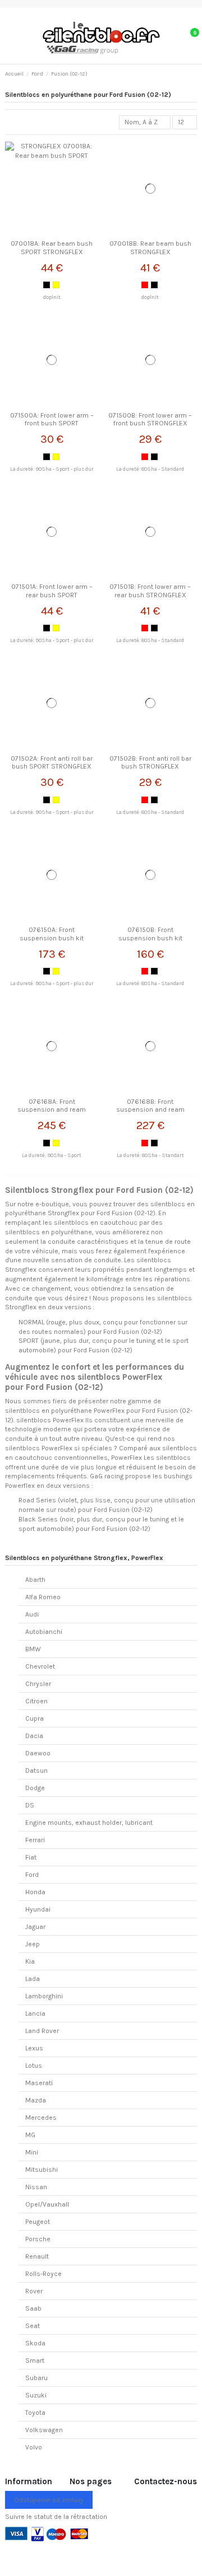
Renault (37, 2256)
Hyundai (38, 1909)
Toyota (35, 2413)
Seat (33, 2326)
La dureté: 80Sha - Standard (150, 469)
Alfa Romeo (43, 1597)
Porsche (38, 2239)
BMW (33, 1649)
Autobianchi (44, 1632)
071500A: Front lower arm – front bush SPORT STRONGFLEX (52, 423)
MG (30, 2135)
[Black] (47, 285)
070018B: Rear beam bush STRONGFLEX (150, 247)
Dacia (34, 1736)
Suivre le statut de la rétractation (56, 2517)
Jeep (33, 1944)
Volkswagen (44, 2430)
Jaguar (35, 1927)
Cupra (35, 1718)
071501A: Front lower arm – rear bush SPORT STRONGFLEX (52, 595)
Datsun (36, 1771)
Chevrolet (40, 1666)
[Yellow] (56, 285)
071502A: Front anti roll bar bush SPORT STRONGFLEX (52, 762)
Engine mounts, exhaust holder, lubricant (89, 1823)
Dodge (35, 1788)
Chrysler (38, 1684)
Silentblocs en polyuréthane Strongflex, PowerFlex (84, 1558)
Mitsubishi (42, 2170)
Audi (32, 1614)
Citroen (36, 1701)
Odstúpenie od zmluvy (49, 2500)
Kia (30, 1961)
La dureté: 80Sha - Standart (150, 1155)
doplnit (52, 297)
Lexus (34, 2048)
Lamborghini (44, 1996)
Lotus (34, 2066)
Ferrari (35, 1840)
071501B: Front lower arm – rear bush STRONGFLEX (150, 591)
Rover (34, 2291)
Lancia (35, 2013)
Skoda (35, 2343)
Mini (32, 2152)
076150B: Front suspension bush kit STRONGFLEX (150, 938)
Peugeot (38, 2222)
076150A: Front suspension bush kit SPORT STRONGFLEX (52, 938)
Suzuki (36, 2395)
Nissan (36, 2187)
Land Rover (42, 2031)
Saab (33, 2308)
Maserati (39, 2083)
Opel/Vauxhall (47, 2204)
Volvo (34, 2447)
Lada (33, 1979)
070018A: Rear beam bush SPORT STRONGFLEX (52, 247)
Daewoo (38, 1753)
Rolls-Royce (43, 2274)
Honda (35, 1892)
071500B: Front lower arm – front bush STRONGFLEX (150, 419)
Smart (35, 2360)
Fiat (31, 1857)
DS (30, 1805)
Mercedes (41, 2118)
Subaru (36, 2378)
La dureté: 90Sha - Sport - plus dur (52, 469)
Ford (32, 1875)
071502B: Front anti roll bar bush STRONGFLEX (150, 762)
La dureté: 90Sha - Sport (52, 1155)
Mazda (36, 2100)
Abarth (35, 1580)
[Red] (145, 285)
